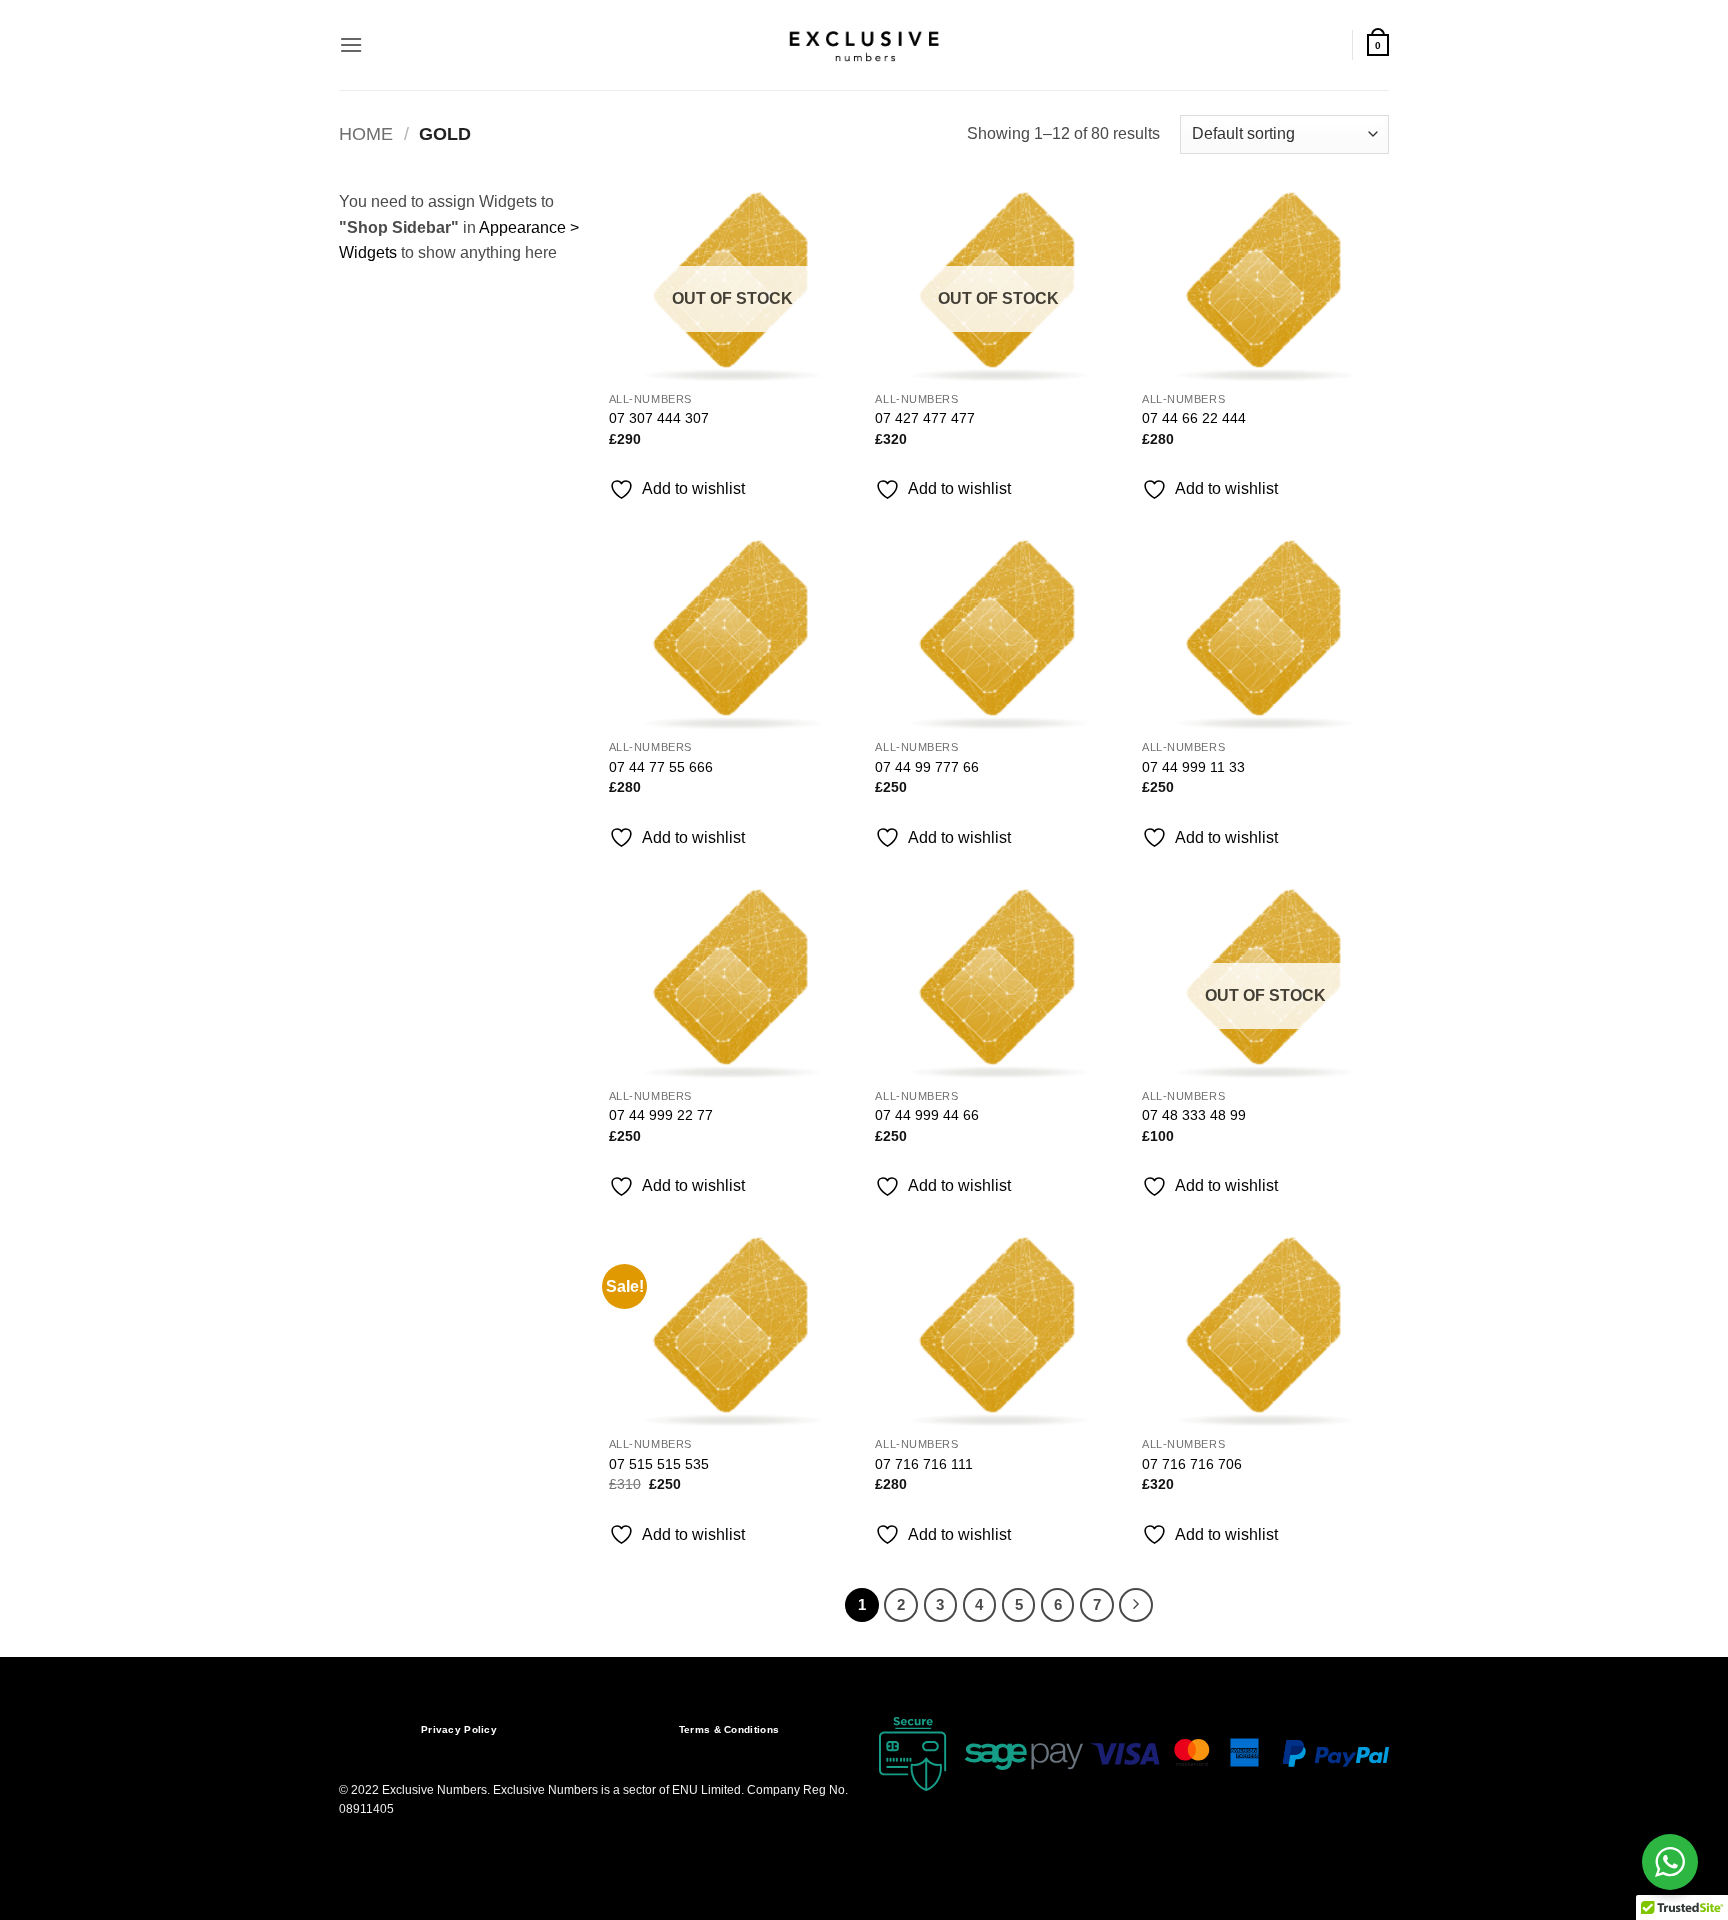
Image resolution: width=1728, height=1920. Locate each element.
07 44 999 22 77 (661, 1115)
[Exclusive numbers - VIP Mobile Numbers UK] (864, 45)
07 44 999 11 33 (1193, 767)
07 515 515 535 (659, 1464)
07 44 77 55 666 (661, 767)
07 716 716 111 (924, 1464)
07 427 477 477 (925, 418)
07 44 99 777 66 (927, 767)
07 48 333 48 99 (1194, 1115)
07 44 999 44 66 (927, 1115)
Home (366, 133)
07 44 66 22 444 (1194, 418)
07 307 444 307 (659, 418)
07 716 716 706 (1192, 1464)
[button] (351, 44)
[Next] (1136, 1605)
